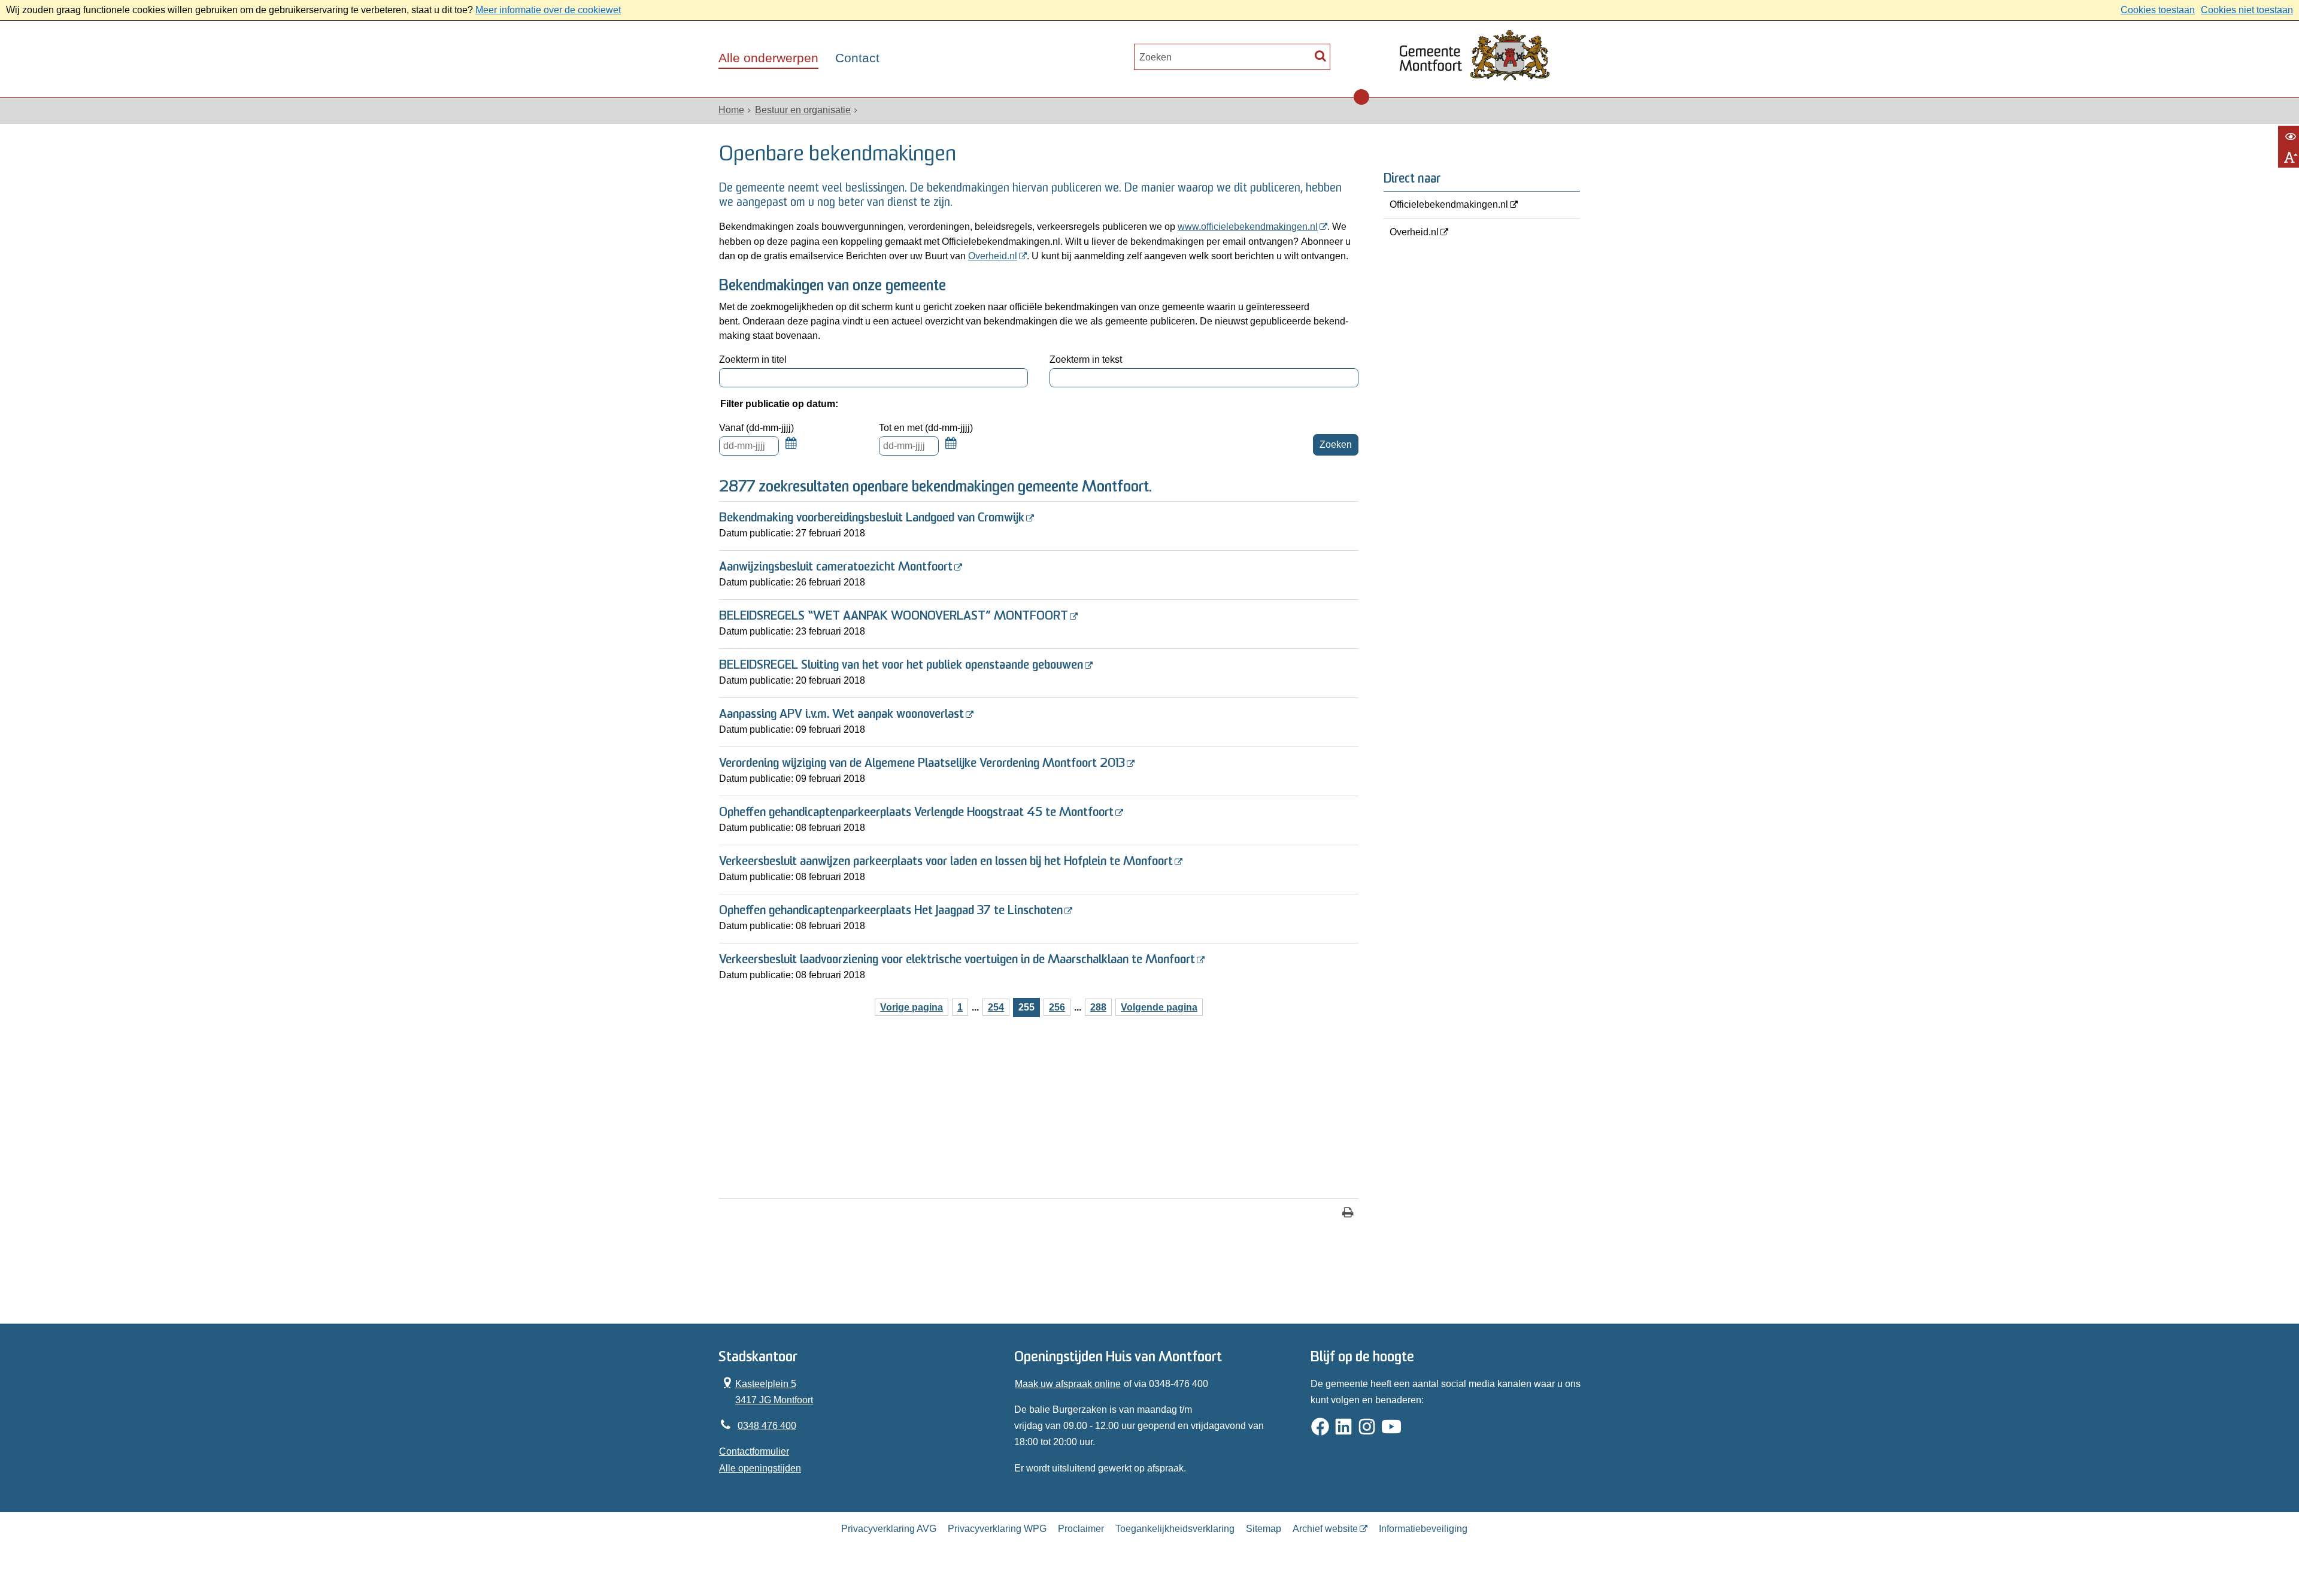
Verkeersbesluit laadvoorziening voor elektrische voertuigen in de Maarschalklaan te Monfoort (957, 960)
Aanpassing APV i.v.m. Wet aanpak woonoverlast (841, 714)
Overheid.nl (993, 256)
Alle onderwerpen (768, 58)
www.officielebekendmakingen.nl (1248, 227)
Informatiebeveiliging (1423, 1529)
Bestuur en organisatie (803, 110)
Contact (857, 58)
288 (1098, 1007)
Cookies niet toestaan (2247, 10)
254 (996, 1007)
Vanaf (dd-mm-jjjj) (756, 428)
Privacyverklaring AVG (889, 1529)
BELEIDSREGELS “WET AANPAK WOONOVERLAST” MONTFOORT (894, 616)
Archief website (1325, 1529)
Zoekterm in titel (753, 359)
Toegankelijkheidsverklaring (1175, 1529)
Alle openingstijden (760, 1468)
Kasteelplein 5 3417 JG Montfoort (766, 1390)
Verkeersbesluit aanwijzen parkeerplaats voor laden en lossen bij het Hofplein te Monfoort (946, 862)
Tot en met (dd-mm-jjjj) (926, 428)
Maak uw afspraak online (1068, 1384)
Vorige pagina (912, 1007)
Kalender (791, 450)
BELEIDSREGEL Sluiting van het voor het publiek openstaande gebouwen (901, 665)
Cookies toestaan (2158, 10)
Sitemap (1264, 1529)
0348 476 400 (767, 1426)
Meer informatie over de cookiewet (548, 10)
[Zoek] (1320, 55)
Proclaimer (1081, 1529)
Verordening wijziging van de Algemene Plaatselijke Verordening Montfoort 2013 (922, 764)
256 (1057, 1007)
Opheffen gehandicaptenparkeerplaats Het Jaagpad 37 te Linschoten (891, 911)
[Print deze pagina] (1348, 1214)
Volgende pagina (1159, 1007)
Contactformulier (754, 1451)
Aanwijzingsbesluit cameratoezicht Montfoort (836, 567)
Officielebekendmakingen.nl (1449, 204)
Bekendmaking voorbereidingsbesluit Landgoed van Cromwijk (872, 518)
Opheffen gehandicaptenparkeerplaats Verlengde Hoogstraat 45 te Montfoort (916, 813)
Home (731, 110)
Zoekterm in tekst (1086, 359)
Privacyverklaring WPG (997, 1529)
